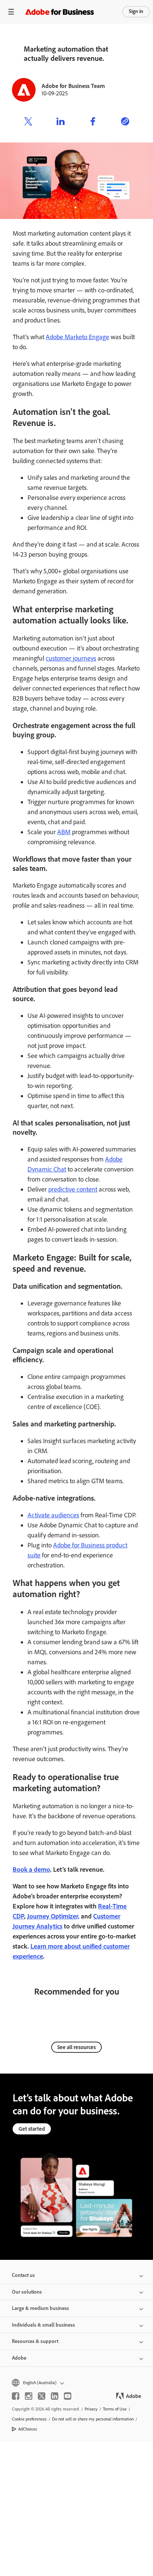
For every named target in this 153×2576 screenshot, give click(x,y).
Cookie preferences (29, 2419)
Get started (32, 2129)
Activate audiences (53, 1515)
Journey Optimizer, (53, 1916)
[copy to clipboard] (125, 122)
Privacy (91, 2409)
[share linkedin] (61, 122)
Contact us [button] (23, 2275)
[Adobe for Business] (60, 12)
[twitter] (42, 2396)
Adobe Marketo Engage (77, 337)
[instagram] (29, 2396)
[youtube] (68, 2396)
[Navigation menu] (11, 12)
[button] (76, 2383)
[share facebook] (93, 122)
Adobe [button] (19, 2358)
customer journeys (71, 658)
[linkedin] (55, 2396)
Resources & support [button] (35, 2341)
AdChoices (28, 2429)
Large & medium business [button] (40, 2308)
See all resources (76, 2047)
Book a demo (31, 1869)
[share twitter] (28, 122)
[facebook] (16, 2396)
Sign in (136, 11)
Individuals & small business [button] (43, 2325)
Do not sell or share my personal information (93, 2419)
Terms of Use (115, 2409)
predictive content (73, 1189)
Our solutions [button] (27, 2292)
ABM (64, 832)
